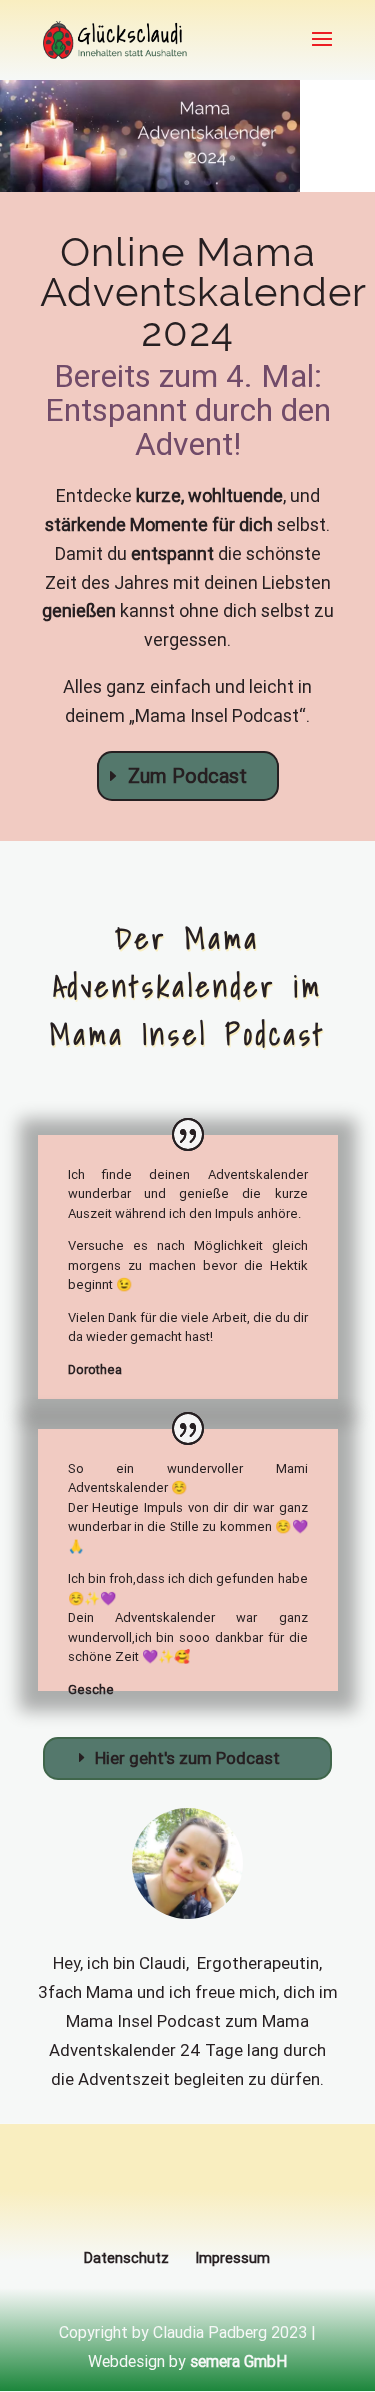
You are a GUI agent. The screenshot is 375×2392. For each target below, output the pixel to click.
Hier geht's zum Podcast (187, 1758)
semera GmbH (238, 2361)
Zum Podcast (187, 775)
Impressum (232, 2257)
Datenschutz (126, 2257)
